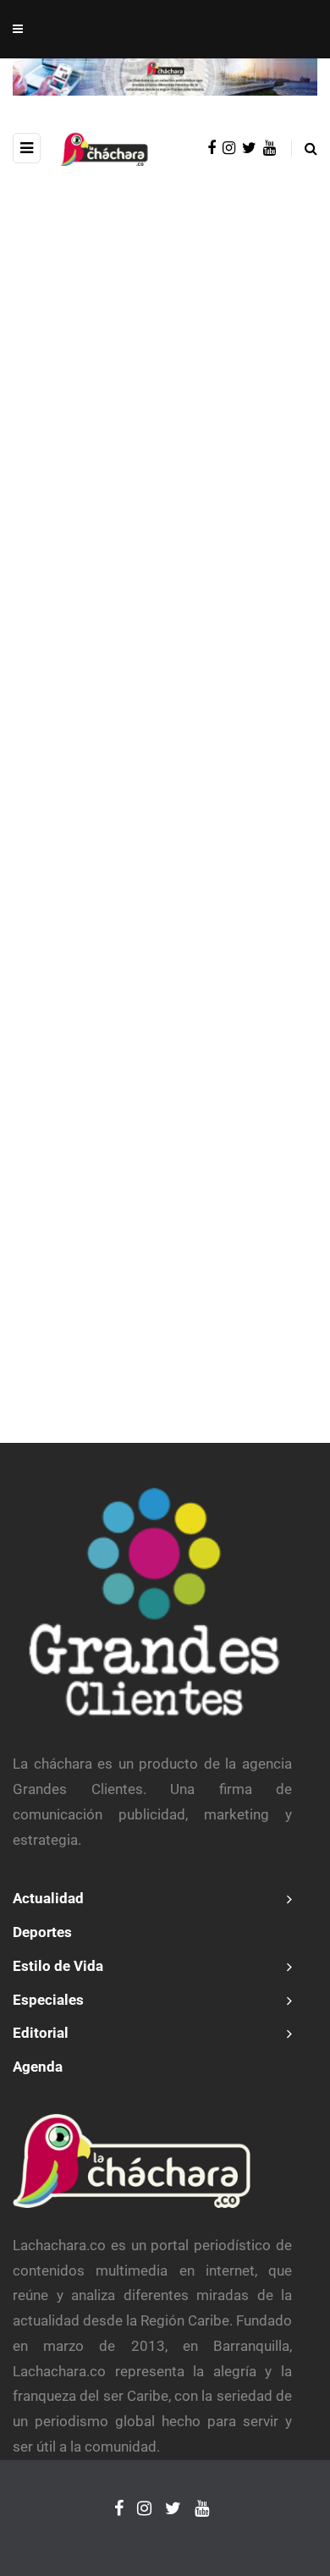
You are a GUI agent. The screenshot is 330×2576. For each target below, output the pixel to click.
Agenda (38, 2067)
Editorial (41, 2033)
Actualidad (48, 1898)
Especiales (48, 2000)
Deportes (42, 1932)
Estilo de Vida (58, 1966)
